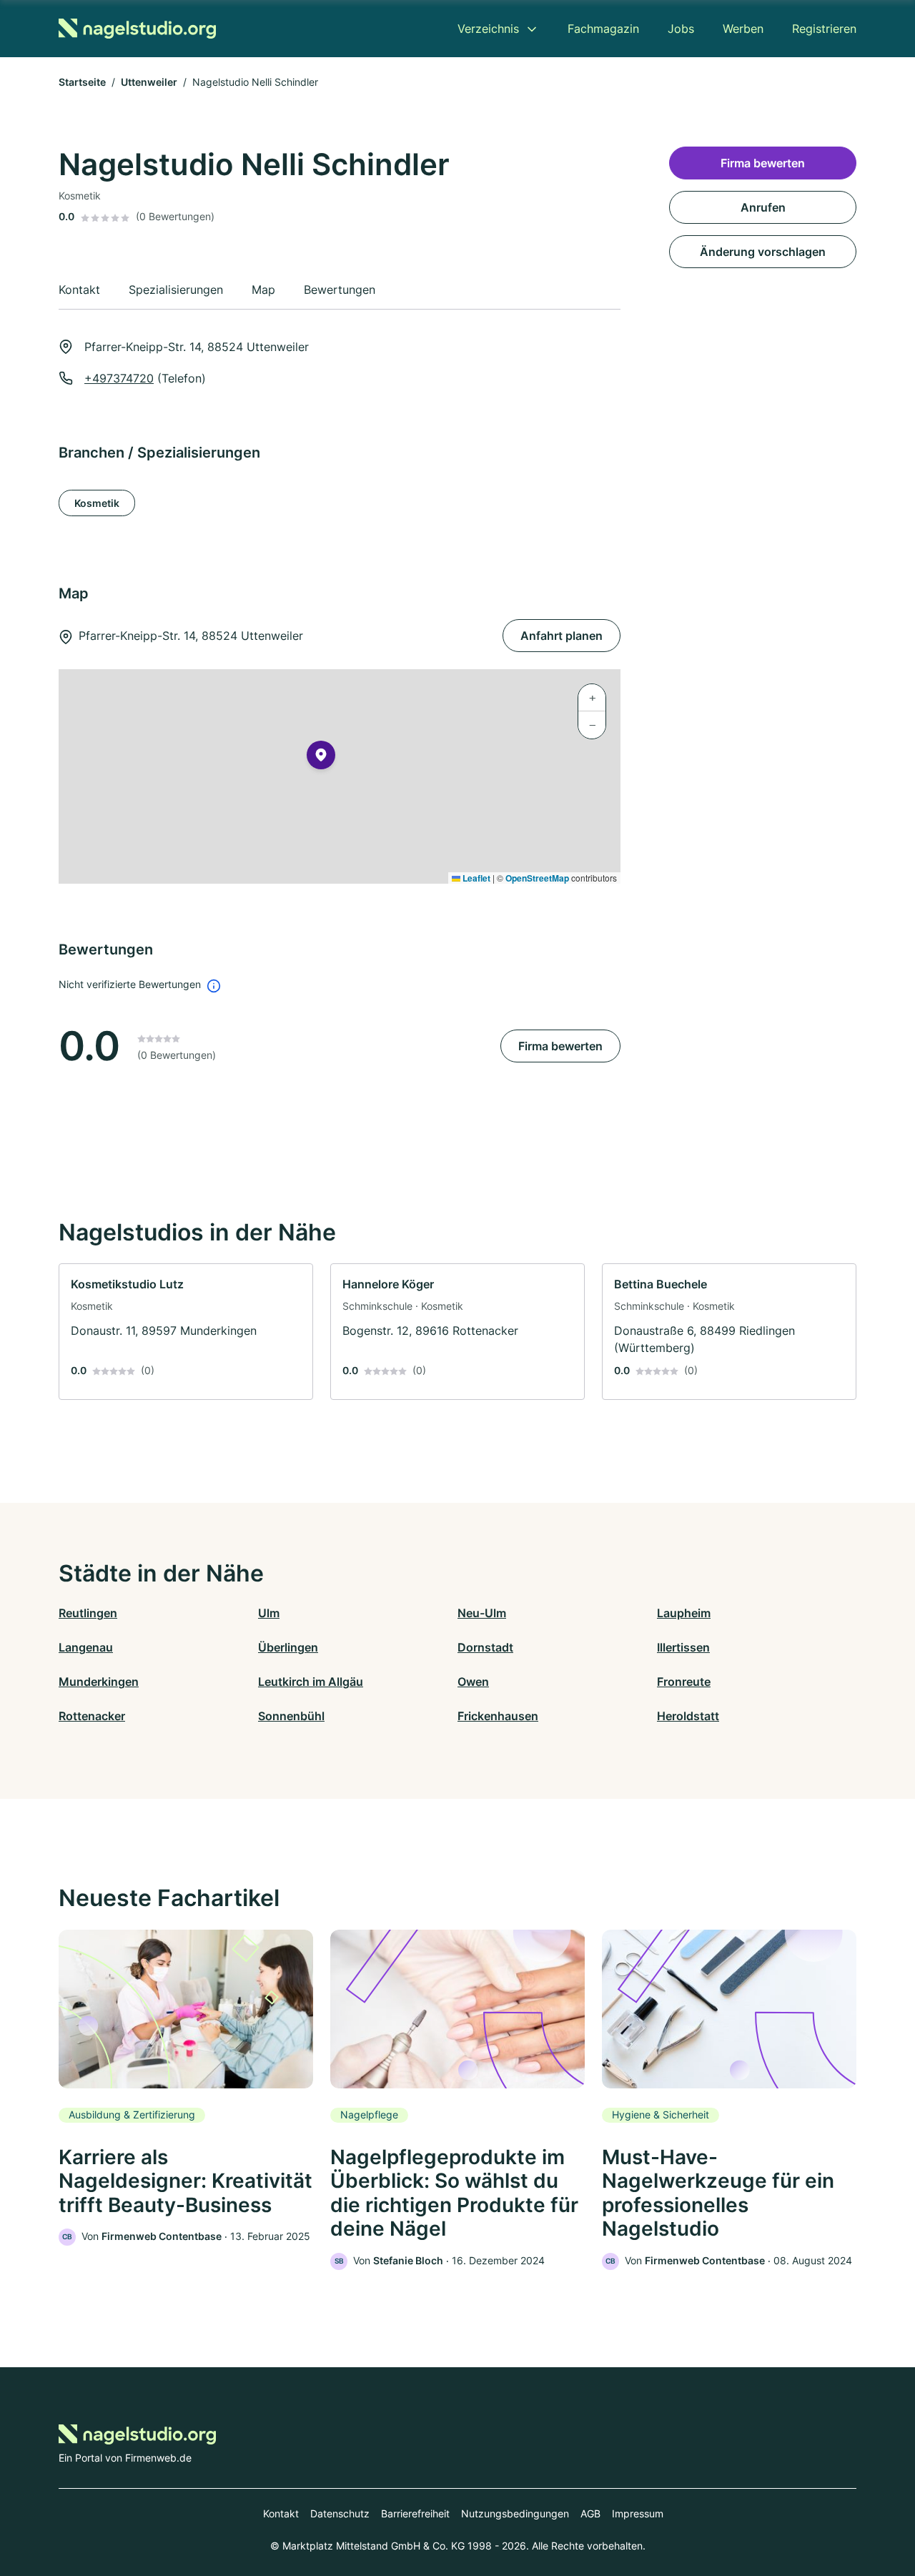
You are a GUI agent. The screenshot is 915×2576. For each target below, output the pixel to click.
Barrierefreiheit (415, 2513)
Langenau (86, 1647)
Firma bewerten (560, 1046)
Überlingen (288, 1647)
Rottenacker (92, 1716)
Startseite (82, 82)
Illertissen (683, 1647)
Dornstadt (485, 1647)
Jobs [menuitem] (681, 29)
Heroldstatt (688, 1716)
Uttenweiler (149, 82)
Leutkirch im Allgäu (311, 1682)
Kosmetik (97, 503)
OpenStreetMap (537, 878)
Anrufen (763, 207)
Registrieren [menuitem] (824, 29)
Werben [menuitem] (743, 29)
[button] (321, 758)
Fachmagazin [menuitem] (603, 29)
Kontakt (281, 2513)
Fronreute (684, 1682)
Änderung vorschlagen (763, 252)
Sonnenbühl (291, 1716)
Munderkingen (99, 1682)
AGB (590, 2513)
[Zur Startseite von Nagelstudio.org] (137, 29)
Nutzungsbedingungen (515, 2513)
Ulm (269, 1613)
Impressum (638, 2513)
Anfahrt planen (562, 636)
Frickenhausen (498, 1716)
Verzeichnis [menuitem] (488, 29)
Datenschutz (340, 2513)
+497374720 (119, 378)
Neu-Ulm (482, 1613)
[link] (186, 1332)
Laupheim (684, 1613)
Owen (473, 1682)
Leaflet (475, 878)
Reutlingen (88, 1613)
